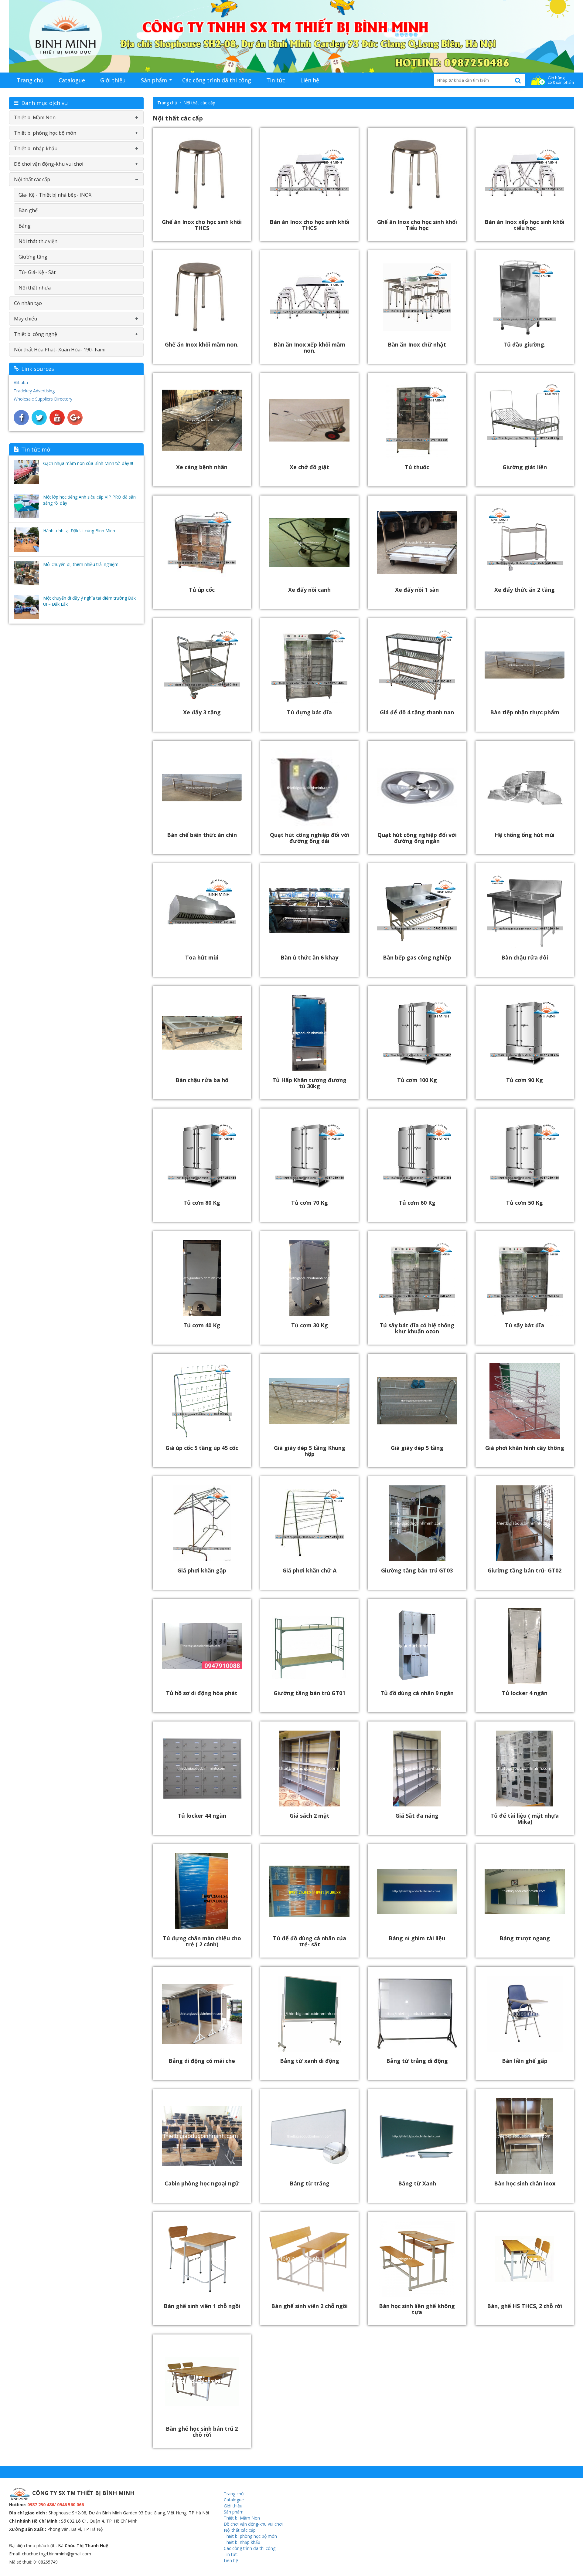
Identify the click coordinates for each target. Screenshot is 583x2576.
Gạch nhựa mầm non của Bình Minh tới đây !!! (88, 463)
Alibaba (21, 383)
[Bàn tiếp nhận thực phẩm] (525, 665)
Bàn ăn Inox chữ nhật (417, 344)
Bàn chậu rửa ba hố (202, 1080)
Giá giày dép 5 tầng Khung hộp (310, 1451)
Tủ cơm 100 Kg (417, 1080)
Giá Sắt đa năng (417, 1816)
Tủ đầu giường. (525, 344)
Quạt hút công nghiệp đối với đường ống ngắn (417, 838)
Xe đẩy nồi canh (309, 590)
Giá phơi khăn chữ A (309, 1570)
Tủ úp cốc (202, 590)
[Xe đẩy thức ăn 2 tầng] (525, 542)
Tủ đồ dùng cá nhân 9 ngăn (417, 1693)
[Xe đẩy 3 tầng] (202, 665)
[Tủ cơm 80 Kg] (202, 1155)
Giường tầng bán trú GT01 (309, 1693)
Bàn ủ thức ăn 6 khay (309, 957)
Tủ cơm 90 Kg (525, 1080)
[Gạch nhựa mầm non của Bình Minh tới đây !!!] (26, 472)
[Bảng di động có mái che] (202, 2013)
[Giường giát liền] (525, 420)
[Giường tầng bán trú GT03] (417, 1523)
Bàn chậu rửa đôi (525, 957)
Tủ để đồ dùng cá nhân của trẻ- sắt (310, 1941)
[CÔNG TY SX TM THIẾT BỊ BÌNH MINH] (291, 36)
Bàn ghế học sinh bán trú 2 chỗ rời (202, 2432)
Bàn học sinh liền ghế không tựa (417, 2309)
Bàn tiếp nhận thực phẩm (525, 712)
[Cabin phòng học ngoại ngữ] (202, 2136)
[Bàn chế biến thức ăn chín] (202, 787)
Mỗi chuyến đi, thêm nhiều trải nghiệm (81, 564)
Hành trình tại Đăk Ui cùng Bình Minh (79, 531)
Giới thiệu (113, 80)
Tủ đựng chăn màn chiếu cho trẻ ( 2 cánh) (202, 1941)
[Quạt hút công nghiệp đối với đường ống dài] (309, 787)
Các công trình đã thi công (217, 80)
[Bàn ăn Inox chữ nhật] (417, 297)
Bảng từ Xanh (417, 2183)
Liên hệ (310, 80)
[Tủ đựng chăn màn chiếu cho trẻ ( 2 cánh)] (202, 1891)
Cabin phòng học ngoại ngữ (202, 2183)
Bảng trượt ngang (525, 1938)
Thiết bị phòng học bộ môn (45, 133)
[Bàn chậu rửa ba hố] (202, 1032)
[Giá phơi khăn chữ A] (309, 1523)
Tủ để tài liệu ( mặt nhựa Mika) (525, 1819)
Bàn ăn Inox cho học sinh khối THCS (310, 225)
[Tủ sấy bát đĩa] (525, 1278)
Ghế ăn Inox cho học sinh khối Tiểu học (417, 225)
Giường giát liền (525, 467)
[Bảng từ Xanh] (417, 2136)
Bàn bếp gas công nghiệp (417, 957)
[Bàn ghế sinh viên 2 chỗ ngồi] (309, 2258)
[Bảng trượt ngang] (525, 1891)
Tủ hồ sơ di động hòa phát (202, 1693)
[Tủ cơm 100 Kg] (417, 1032)
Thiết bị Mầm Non (35, 117)
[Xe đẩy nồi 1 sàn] (417, 542)
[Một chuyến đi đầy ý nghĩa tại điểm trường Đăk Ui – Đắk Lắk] (26, 607)
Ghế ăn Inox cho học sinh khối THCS (202, 225)
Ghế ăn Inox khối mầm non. (202, 344)
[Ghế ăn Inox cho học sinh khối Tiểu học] (417, 174)
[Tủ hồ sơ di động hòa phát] (202, 1645)
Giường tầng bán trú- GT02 (525, 1570)
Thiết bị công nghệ (36, 334)
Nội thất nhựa (35, 288)
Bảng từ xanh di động (310, 2061)
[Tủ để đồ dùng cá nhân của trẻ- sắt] (309, 1891)
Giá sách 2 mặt (310, 1816)
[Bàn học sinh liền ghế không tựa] (417, 2258)
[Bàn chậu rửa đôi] (525, 910)
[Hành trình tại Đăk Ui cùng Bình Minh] (26, 540)
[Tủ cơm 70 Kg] (309, 1155)
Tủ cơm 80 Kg (202, 1203)
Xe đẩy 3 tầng (202, 712)
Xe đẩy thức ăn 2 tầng (525, 590)
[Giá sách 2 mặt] (309, 1768)
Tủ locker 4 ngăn (525, 1693)
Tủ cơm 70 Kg (310, 1203)
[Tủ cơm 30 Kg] (309, 1278)
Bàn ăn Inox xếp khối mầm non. (309, 347)
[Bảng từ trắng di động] (417, 2013)
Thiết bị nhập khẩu (36, 148)
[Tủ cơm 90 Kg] (525, 1032)
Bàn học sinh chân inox (525, 2183)
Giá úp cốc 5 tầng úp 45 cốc (202, 1448)
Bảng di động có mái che (202, 2061)
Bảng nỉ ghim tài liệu (417, 1938)
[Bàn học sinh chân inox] (525, 2136)
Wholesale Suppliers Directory (43, 399)
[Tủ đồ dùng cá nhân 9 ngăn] (417, 1645)
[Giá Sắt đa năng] (417, 1768)
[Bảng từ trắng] (309, 2136)
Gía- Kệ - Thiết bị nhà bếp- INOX (55, 195)
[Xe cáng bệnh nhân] (202, 420)
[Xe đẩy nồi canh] (309, 542)
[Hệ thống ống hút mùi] (525, 787)
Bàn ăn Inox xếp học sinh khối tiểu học (525, 225)
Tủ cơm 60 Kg (417, 1203)
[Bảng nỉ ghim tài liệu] (417, 1891)
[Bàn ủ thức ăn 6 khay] (309, 910)
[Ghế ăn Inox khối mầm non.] (202, 297)
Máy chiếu (26, 319)
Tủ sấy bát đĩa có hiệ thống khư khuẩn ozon (417, 1328)
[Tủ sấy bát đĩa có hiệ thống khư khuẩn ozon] (417, 1278)
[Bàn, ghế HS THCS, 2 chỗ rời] (525, 2258)
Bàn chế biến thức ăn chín (202, 835)
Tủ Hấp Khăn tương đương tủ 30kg (309, 1083)
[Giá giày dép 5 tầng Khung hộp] (309, 1400)
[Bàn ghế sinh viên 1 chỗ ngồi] (202, 2258)
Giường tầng (33, 257)
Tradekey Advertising (34, 391)
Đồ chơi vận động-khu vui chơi (49, 164)
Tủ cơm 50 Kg (525, 1203)
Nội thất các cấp (199, 103)
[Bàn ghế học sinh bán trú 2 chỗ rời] (202, 2381)
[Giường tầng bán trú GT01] (309, 1645)
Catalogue (72, 80)
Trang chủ (30, 80)
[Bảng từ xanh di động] (309, 2013)
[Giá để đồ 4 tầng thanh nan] (417, 665)
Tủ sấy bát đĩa (525, 1325)
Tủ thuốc (417, 467)
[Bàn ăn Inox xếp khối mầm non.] (309, 297)
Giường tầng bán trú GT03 (417, 1570)
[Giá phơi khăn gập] (202, 1523)
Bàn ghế (28, 210)
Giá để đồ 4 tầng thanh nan (417, 712)
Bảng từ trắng (310, 2183)
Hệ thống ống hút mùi (525, 835)
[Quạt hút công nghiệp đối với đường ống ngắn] (417, 787)
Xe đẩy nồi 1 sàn (417, 590)
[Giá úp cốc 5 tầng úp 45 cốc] (202, 1400)
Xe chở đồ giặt (309, 467)
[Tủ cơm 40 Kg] (202, 1278)
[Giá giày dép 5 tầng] (417, 1400)
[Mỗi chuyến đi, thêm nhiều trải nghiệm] (26, 573)
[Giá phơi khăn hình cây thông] (525, 1400)
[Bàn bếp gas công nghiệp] (417, 910)
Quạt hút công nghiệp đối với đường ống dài (310, 838)
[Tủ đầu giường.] (525, 297)
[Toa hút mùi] (202, 910)
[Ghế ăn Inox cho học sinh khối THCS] (202, 174)
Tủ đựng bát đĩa (309, 712)
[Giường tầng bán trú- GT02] (525, 1523)
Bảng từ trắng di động (417, 2061)
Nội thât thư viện (38, 241)
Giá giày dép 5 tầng (417, 1448)
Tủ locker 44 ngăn (202, 1816)
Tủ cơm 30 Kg (310, 1325)
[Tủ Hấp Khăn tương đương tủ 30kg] (309, 1032)
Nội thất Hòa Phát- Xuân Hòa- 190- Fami (60, 350)
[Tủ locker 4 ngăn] (525, 1645)
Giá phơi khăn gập (202, 1570)
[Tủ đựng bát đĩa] (309, 665)
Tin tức (276, 80)
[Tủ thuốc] (417, 420)
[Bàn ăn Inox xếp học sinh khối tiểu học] (525, 174)
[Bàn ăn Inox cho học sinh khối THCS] (309, 174)
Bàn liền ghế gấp (525, 2061)
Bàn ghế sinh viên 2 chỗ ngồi (309, 2306)
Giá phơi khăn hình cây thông (525, 1448)
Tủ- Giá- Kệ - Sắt (37, 272)
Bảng (25, 226)
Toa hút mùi (202, 957)
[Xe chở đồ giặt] (309, 420)
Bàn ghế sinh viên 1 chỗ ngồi (202, 2306)
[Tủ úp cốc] (202, 542)
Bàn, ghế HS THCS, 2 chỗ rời (525, 2306)
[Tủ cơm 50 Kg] (525, 1155)
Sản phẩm (154, 80)
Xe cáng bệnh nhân (202, 467)
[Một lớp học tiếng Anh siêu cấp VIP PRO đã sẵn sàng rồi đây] (26, 506)
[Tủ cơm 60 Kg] (417, 1155)
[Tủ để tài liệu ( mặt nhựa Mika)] (525, 1768)
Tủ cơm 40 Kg (202, 1325)
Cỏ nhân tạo (28, 303)
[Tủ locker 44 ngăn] (202, 1768)
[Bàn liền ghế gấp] (525, 2013)
